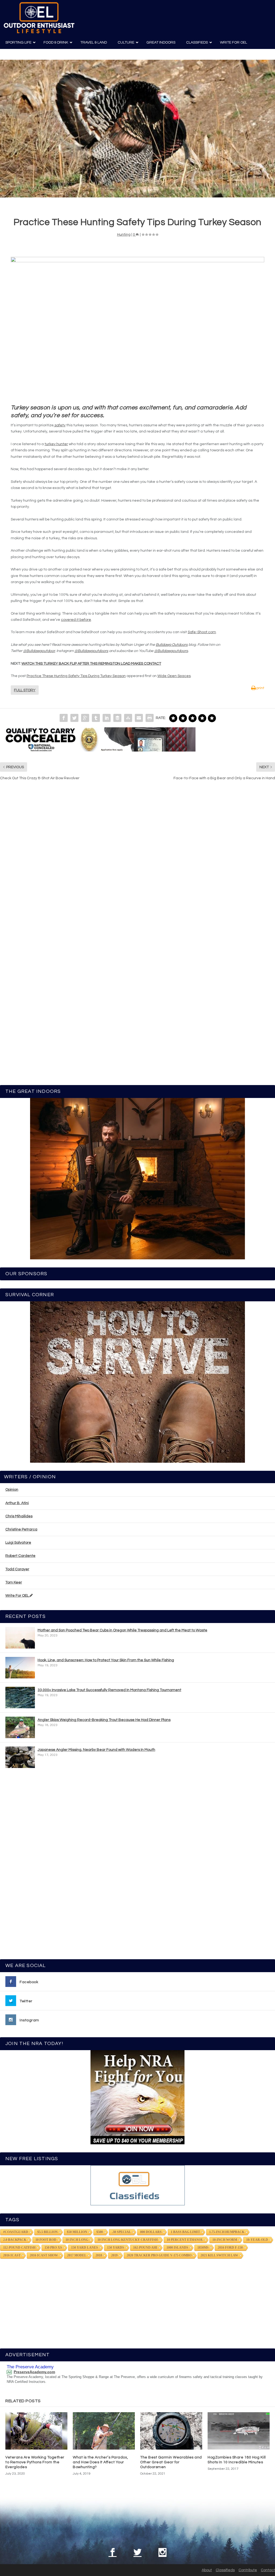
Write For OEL (17, 1596)
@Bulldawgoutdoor (39, 651)
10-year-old (257, 2240)
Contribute (248, 2570)
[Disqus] (137, 866)
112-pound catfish (19, 2248)
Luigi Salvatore (18, 1543)
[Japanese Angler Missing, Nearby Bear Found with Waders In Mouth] (20, 1757)
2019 (114, 2255)
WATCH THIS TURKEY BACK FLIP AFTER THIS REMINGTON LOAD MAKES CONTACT (91, 664)
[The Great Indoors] (137, 1179)
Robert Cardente (20, 1556)
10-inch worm (225, 2240)
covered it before (76, 620)
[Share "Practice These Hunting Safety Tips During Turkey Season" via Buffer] (117, 718)
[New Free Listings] (137, 2185)
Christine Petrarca (21, 1529)
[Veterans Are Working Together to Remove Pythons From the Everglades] (36, 2431)
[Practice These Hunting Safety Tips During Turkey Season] (137, 129)
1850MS (203, 2248)
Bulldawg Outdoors (172, 645)
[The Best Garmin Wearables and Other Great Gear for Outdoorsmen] (171, 2431)
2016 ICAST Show (44, 2255)
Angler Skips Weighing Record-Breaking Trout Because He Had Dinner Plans (104, 1720)
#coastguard (16, 2232)
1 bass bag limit (185, 2232)
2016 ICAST (12, 2255)
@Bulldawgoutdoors (91, 651)
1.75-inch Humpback (227, 2232)
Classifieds (225, 2570)
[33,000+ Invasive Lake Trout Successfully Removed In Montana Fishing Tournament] (20, 1698)
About (207, 2570)
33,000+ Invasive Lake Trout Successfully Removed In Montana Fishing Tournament (109, 1690)
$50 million (77, 2232)
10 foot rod (46, 2240)
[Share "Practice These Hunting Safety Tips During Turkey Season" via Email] (139, 718)
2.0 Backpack (15, 2240)
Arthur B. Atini (17, 1503)
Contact (268, 2570)
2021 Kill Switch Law (219, 2255)
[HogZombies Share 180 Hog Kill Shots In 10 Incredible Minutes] (239, 2431)
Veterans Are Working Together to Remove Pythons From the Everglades (35, 2462)
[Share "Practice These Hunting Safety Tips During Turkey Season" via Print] (150, 718)
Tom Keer (14, 1582)
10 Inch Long (77, 2240)
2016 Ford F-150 (230, 2248)
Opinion (12, 1490)
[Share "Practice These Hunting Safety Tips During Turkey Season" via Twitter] (74, 718)
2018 (99, 2255)
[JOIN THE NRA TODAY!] (137, 2097)
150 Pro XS (53, 2248)
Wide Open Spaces (174, 676)
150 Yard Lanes (85, 2248)
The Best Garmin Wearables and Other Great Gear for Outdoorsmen (171, 2462)
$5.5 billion (48, 2232)
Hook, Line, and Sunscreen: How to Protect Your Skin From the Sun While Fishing (106, 1660)
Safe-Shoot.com (202, 632)
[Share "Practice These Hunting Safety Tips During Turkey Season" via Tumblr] (96, 718)
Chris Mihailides (19, 1516)
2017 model (77, 2255)
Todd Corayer (17, 1569)
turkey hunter (56, 444)
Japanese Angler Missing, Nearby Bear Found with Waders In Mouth (96, 1750)
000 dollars (151, 2232)
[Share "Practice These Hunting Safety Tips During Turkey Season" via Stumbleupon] (128, 718)
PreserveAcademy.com (34, 2372)
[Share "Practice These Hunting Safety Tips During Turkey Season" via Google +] (85, 718)
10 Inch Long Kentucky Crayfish (128, 2240)
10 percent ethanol (185, 2240)
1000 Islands (177, 2248)
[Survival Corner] (137, 1382)
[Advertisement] (137, 1866)
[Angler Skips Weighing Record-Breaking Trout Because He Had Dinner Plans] (20, 1727)
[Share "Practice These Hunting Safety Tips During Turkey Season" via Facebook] (64, 718)
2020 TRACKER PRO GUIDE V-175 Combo (159, 2255)
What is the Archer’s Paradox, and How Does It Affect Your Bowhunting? (100, 2462)
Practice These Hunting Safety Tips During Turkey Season (76, 676)
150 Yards (116, 2248)
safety (60, 425)
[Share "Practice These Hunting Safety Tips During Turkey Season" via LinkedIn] (107, 718)
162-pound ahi (145, 2248)
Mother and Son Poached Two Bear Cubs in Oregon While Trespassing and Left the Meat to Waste (122, 1630)
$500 (100, 2232)
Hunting (124, 235)
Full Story (25, 690)
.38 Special (122, 2232)
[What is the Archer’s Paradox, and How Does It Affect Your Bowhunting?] (104, 2431)
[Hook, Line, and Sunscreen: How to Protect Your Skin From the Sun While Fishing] (20, 1668)
